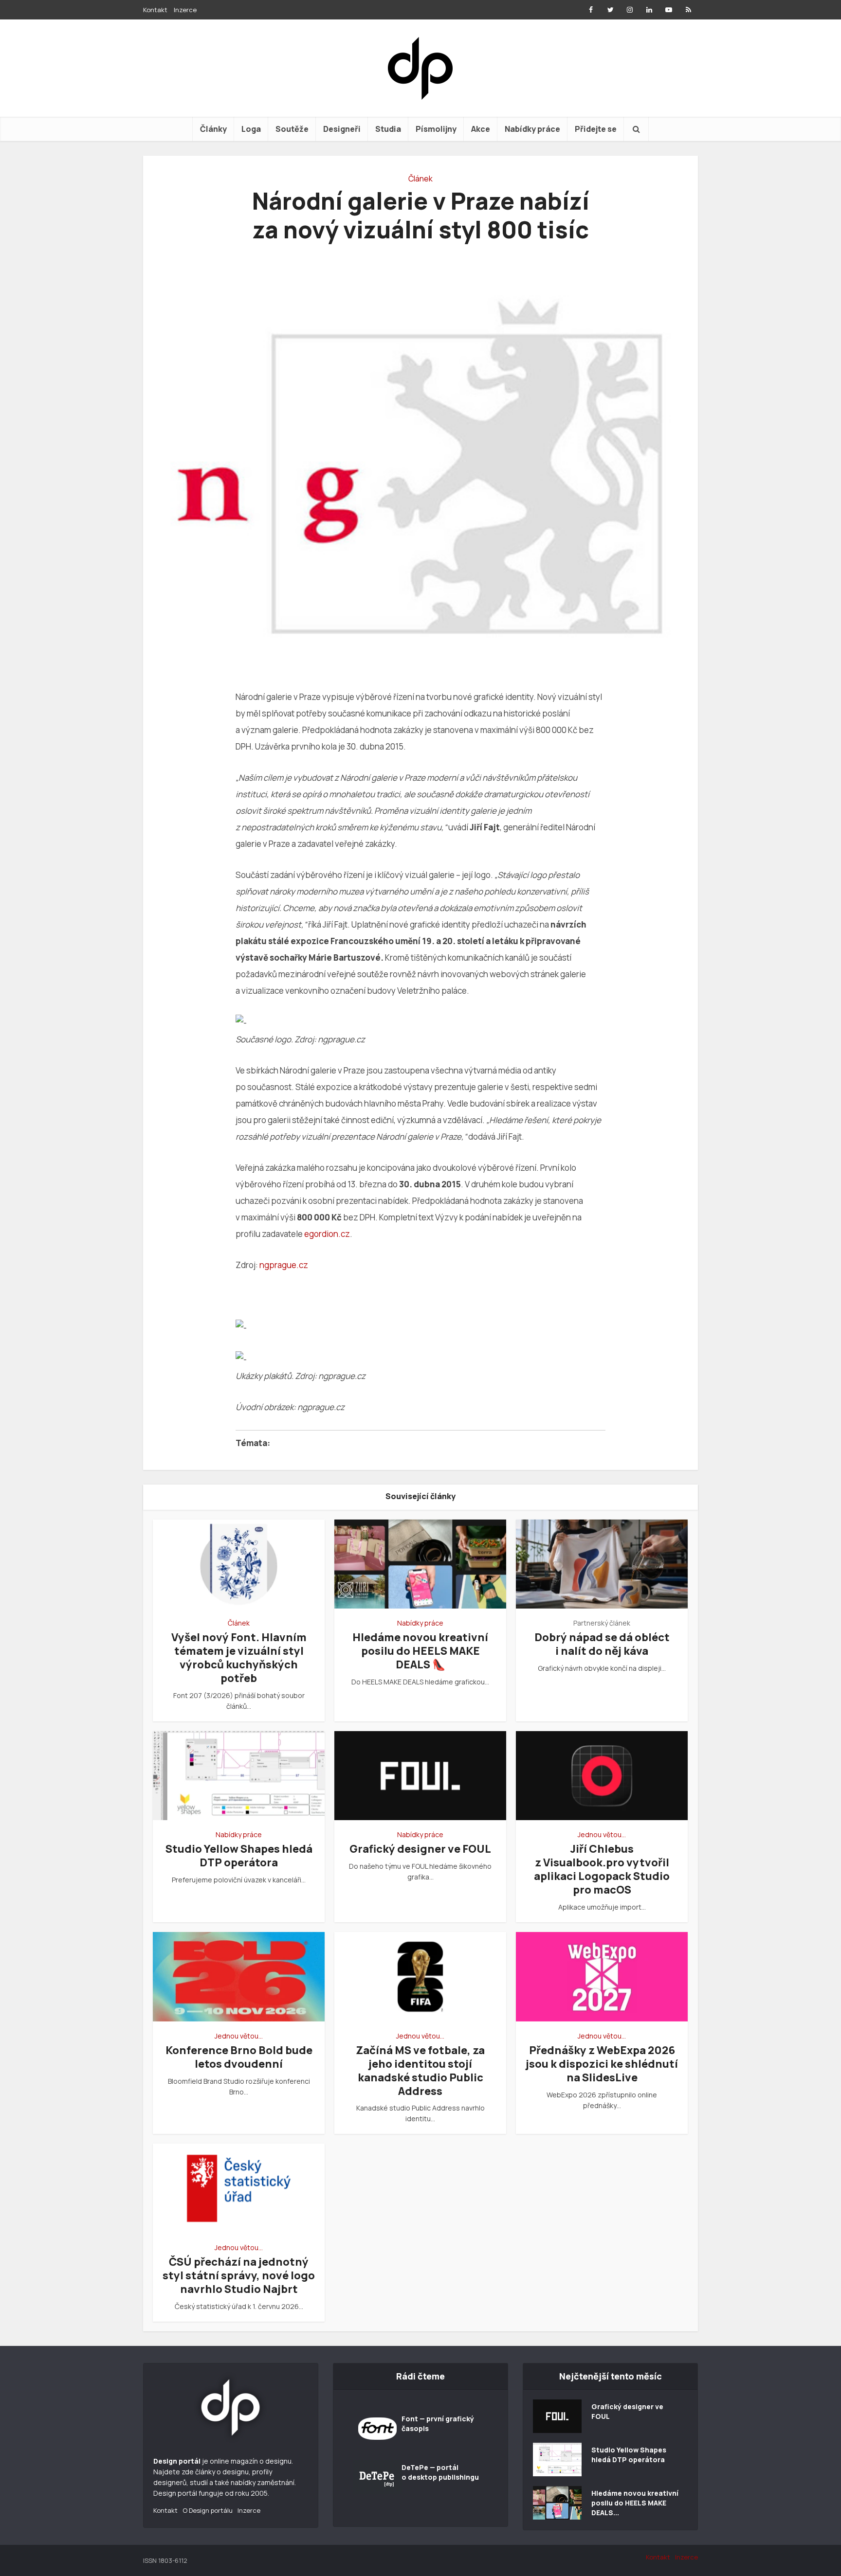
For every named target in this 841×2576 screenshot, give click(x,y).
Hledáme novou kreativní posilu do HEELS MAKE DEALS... (635, 2503)
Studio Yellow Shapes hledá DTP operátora (239, 1856)
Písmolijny (436, 129)
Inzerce (185, 10)
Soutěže (292, 129)
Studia (388, 129)
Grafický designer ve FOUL (420, 1849)
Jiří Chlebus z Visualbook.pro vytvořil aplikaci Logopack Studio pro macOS (602, 1869)
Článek (420, 179)
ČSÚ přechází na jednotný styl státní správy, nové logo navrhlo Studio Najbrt (239, 2275)
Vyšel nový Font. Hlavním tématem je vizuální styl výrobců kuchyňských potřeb (239, 1658)
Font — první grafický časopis (438, 2424)
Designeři (342, 129)
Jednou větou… (602, 1834)
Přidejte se (596, 129)
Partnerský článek (602, 1623)
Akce (481, 129)
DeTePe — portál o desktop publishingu (440, 2472)
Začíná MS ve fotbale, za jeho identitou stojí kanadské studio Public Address (420, 2071)
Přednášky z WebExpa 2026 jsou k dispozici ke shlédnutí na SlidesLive (602, 2064)
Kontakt (155, 10)
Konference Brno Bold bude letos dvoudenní (239, 2057)
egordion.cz (327, 1234)
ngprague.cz (284, 1265)
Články (213, 129)
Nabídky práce (532, 129)
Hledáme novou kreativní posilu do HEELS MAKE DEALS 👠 (420, 1651)
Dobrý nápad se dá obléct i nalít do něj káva (602, 1644)
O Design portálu (208, 2510)
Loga (251, 129)
